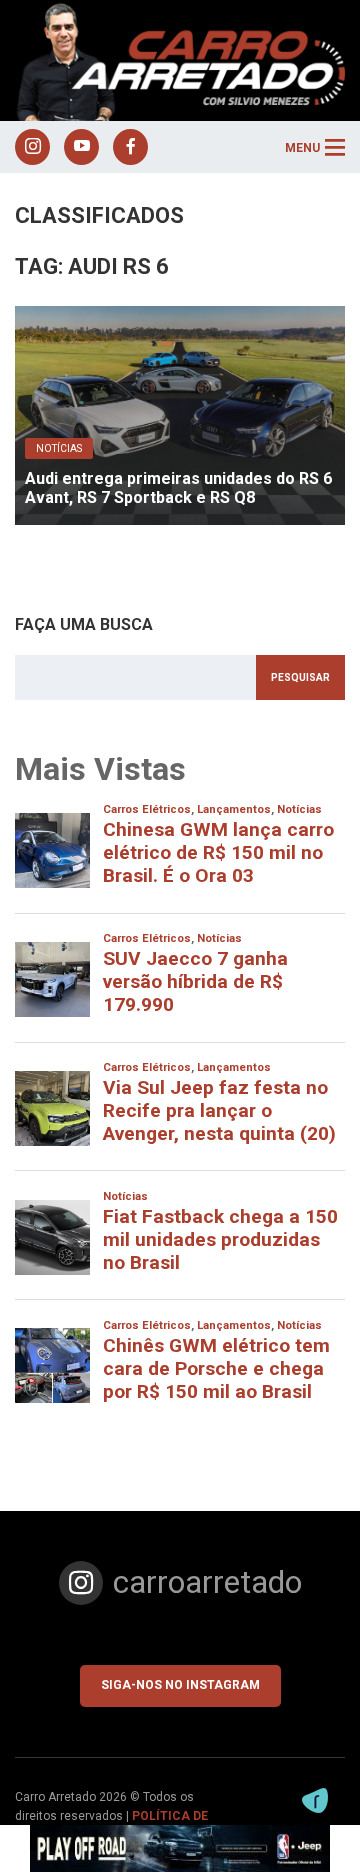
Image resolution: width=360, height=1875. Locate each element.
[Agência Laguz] (315, 1800)
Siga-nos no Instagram (180, 1685)
